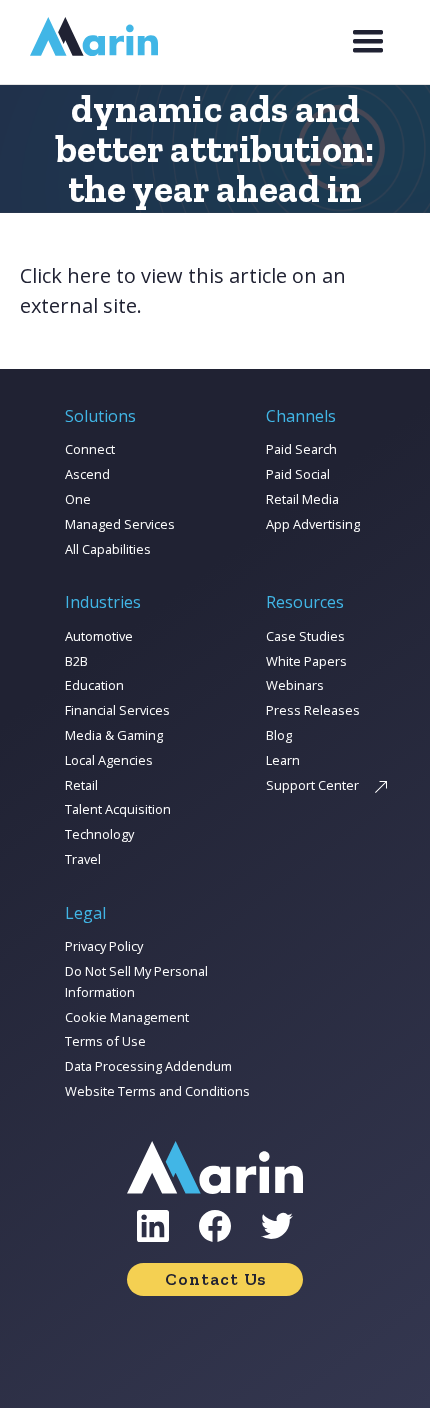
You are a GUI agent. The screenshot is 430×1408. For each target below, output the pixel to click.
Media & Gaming (114, 735)
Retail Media (302, 499)
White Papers (306, 661)
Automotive (99, 636)
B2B (76, 661)
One (78, 499)
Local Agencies (109, 760)
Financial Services (117, 710)
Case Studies (305, 636)
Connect (90, 449)
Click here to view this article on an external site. (183, 290)
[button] (368, 42)
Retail (81, 785)
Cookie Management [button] (127, 1017)
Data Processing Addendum (148, 1066)
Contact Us (215, 1279)
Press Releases (313, 710)
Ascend (87, 474)
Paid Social (298, 474)
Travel (83, 859)
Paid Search (301, 449)
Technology (99, 834)
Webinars (295, 685)
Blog (279, 735)
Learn (283, 760)
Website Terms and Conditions (157, 1091)
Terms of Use (105, 1041)
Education (94, 685)
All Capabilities (108, 549)
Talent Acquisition (118, 809)
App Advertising (313, 524)
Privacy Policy (104, 946)
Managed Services (120, 524)
